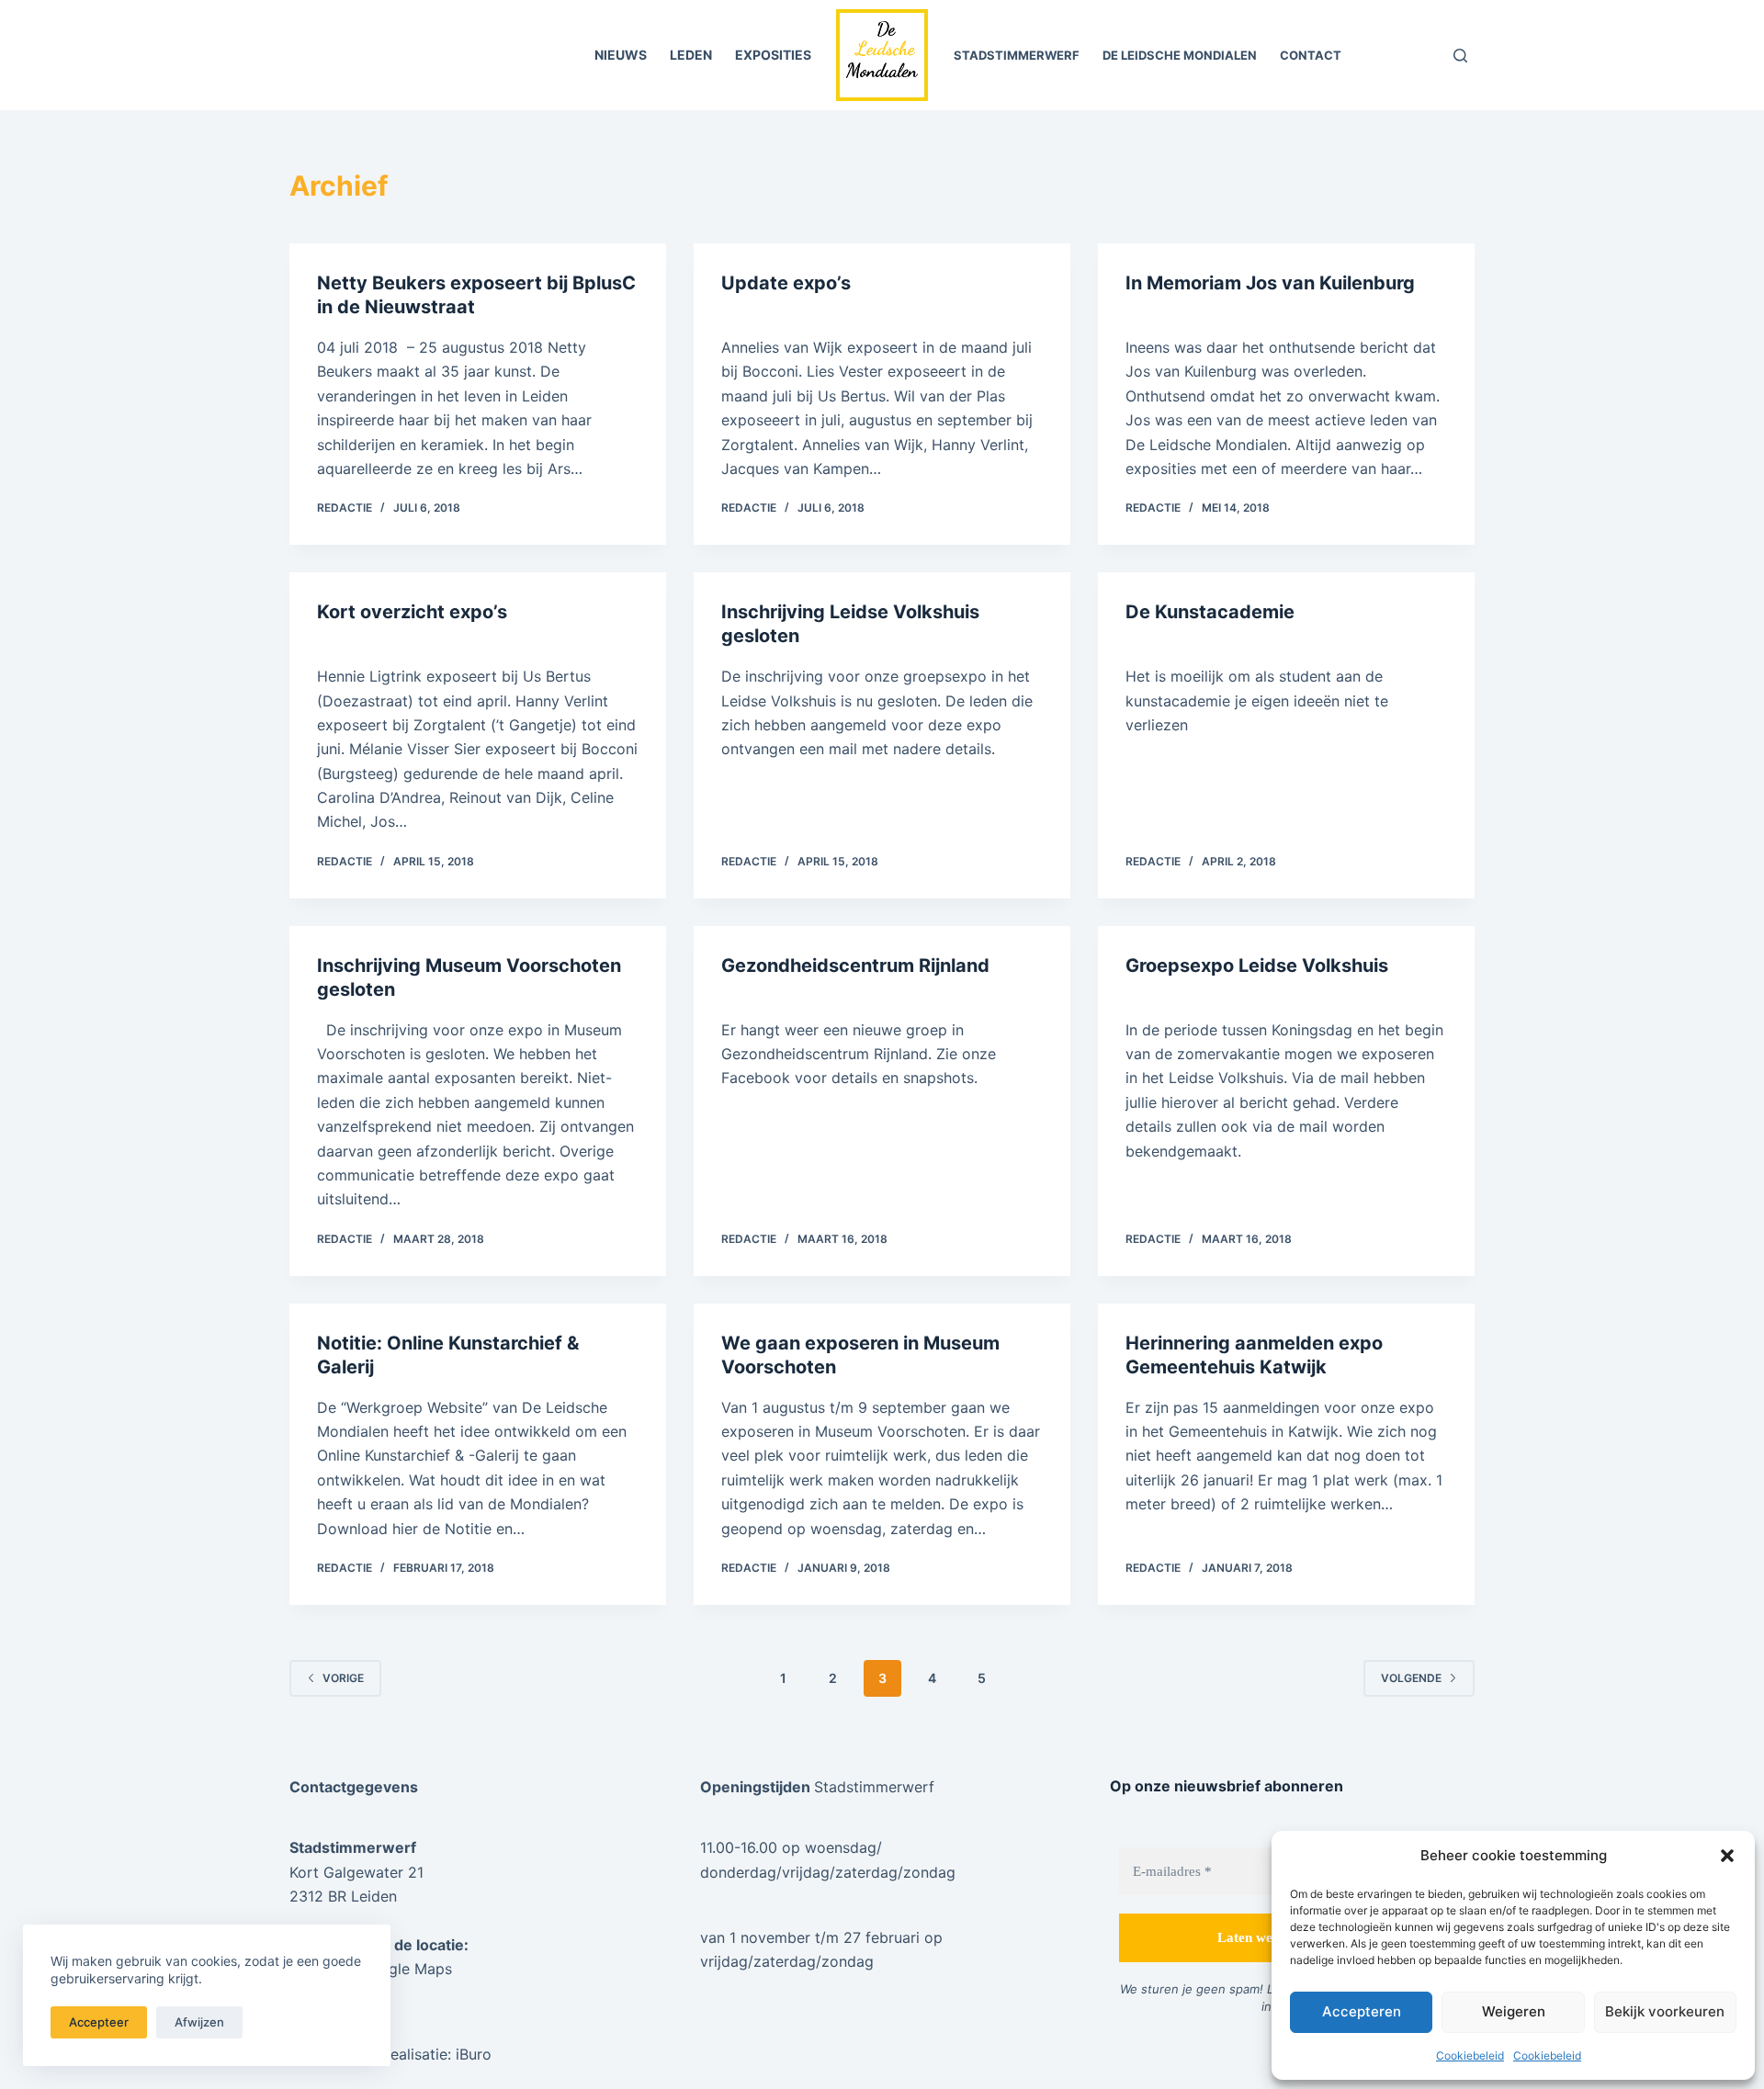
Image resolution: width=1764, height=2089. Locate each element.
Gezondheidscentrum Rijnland (855, 965)
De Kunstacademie (1210, 612)
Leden (691, 55)
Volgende (1411, 1678)
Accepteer (99, 2022)
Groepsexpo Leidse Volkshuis (1257, 965)
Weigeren (1514, 2011)
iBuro (474, 2054)
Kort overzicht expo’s (412, 612)
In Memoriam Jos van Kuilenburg (1270, 283)
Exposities (773, 55)
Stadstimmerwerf (1017, 55)
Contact (1311, 55)
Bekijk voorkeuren (1665, 2011)
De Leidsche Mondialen (1180, 55)
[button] (1727, 1856)
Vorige (343, 1678)
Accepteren (1362, 2011)
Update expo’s (786, 283)
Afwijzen (199, 2022)
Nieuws (621, 55)
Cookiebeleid (1470, 2055)
